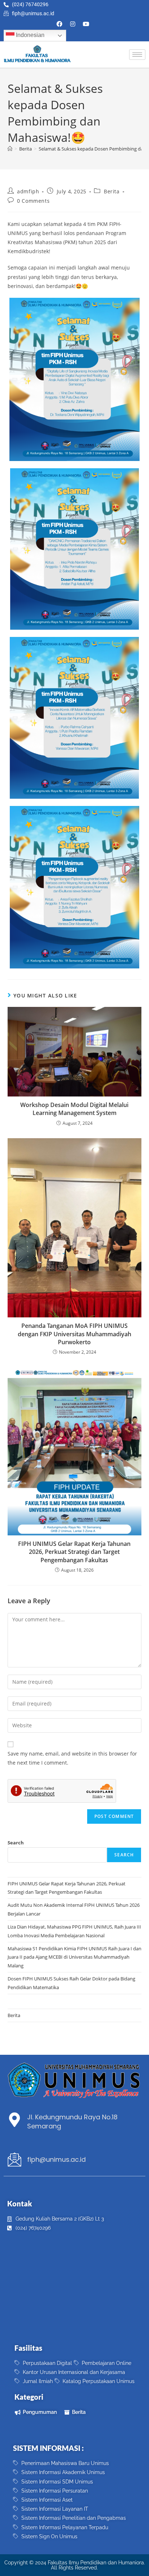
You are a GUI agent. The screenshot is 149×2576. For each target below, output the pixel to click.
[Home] (10, 149)
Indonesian (29, 35)
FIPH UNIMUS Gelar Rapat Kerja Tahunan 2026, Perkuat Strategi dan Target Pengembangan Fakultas (74, 1552)
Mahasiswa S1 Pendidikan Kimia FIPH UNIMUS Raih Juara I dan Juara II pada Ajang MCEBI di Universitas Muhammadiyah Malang (74, 1957)
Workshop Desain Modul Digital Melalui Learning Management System (74, 1109)
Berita (112, 191)
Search (16, 1843)
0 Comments (33, 201)
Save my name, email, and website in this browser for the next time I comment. (72, 1758)
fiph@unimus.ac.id (56, 2159)
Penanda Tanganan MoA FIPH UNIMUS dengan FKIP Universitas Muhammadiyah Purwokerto (74, 1334)
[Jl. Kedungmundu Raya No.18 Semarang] (14, 2120)
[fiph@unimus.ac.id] (14, 2160)
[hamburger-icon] (137, 55)
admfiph (28, 191)
